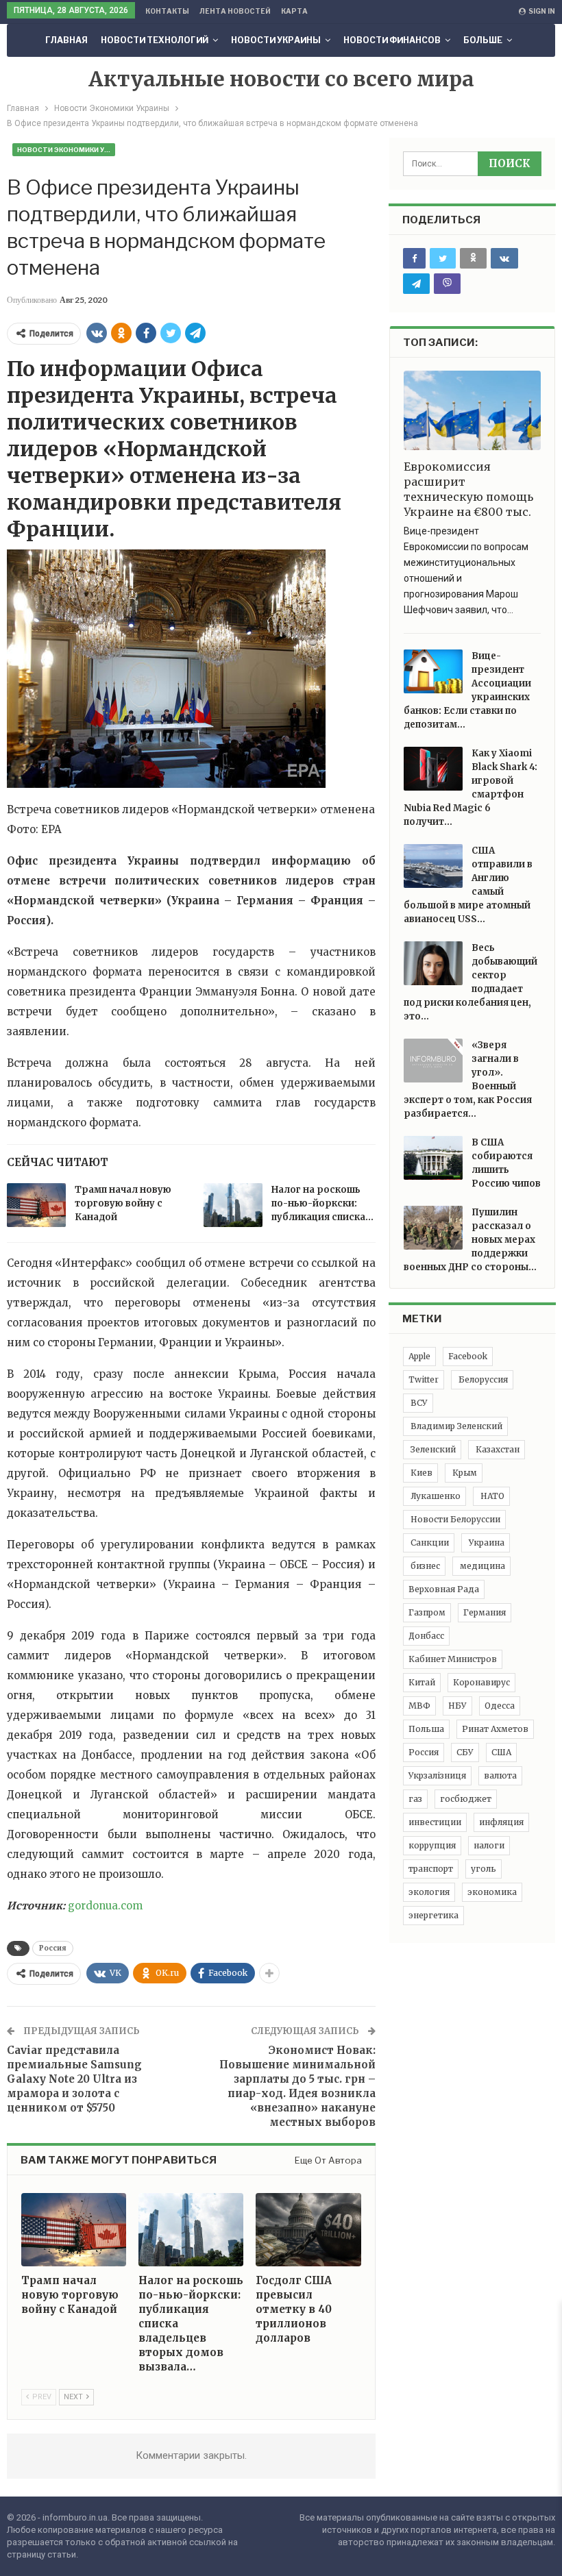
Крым (464, 1473)
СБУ (465, 1752)
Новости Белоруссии (454, 1519)
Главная (66, 40)
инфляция (501, 1822)
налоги (489, 1845)
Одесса (500, 1706)
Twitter (424, 1379)
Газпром (427, 1612)
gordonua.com (105, 1906)
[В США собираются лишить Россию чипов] (433, 1158)
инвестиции (435, 1822)
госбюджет (466, 1799)
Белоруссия (482, 1379)
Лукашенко (435, 1496)
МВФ (419, 1706)
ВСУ (418, 1403)
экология (429, 1892)
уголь (484, 1869)
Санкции (429, 1543)
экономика (492, 1892)
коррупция (432, 1845)
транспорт (431, 1869)
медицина (481, 1566)
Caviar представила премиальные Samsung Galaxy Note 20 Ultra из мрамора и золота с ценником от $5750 (74, 2079)
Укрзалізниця (437, 1775)
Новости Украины (276, 40)
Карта (294, 11)
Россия (53, 1948)
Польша (426, 1729)
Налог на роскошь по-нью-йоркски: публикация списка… (322, 1203)
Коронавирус (481, 1682)
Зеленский (432, 1449)
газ (415, 1799)
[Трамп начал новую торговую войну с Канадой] (36, 1205)
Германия (485, 1612)
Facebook (468, 1356)
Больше (483, 40)
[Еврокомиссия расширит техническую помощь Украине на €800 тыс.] (472, 410)
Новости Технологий (155, 40)
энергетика (433, 1915)
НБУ (457, 1706)
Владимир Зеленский (455, 1426)
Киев (420, 1473)
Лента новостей (235, 11)
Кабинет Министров (453, 1659)
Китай (422, 1682)
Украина (486, 1543)
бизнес (424, 1566)
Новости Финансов (392, 40)
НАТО (491, 1496)
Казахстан (497, 1449)
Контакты (167, 11)
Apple (419, 1356)
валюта (500, 1775)
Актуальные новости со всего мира (281, 79)
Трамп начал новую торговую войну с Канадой (123, 1203)
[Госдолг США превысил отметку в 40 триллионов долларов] (308, 2230)
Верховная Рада (444, 1589)
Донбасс (426, 1636)
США (501, 1752)
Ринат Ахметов (495, 1729)
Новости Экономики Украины (66, 150)
